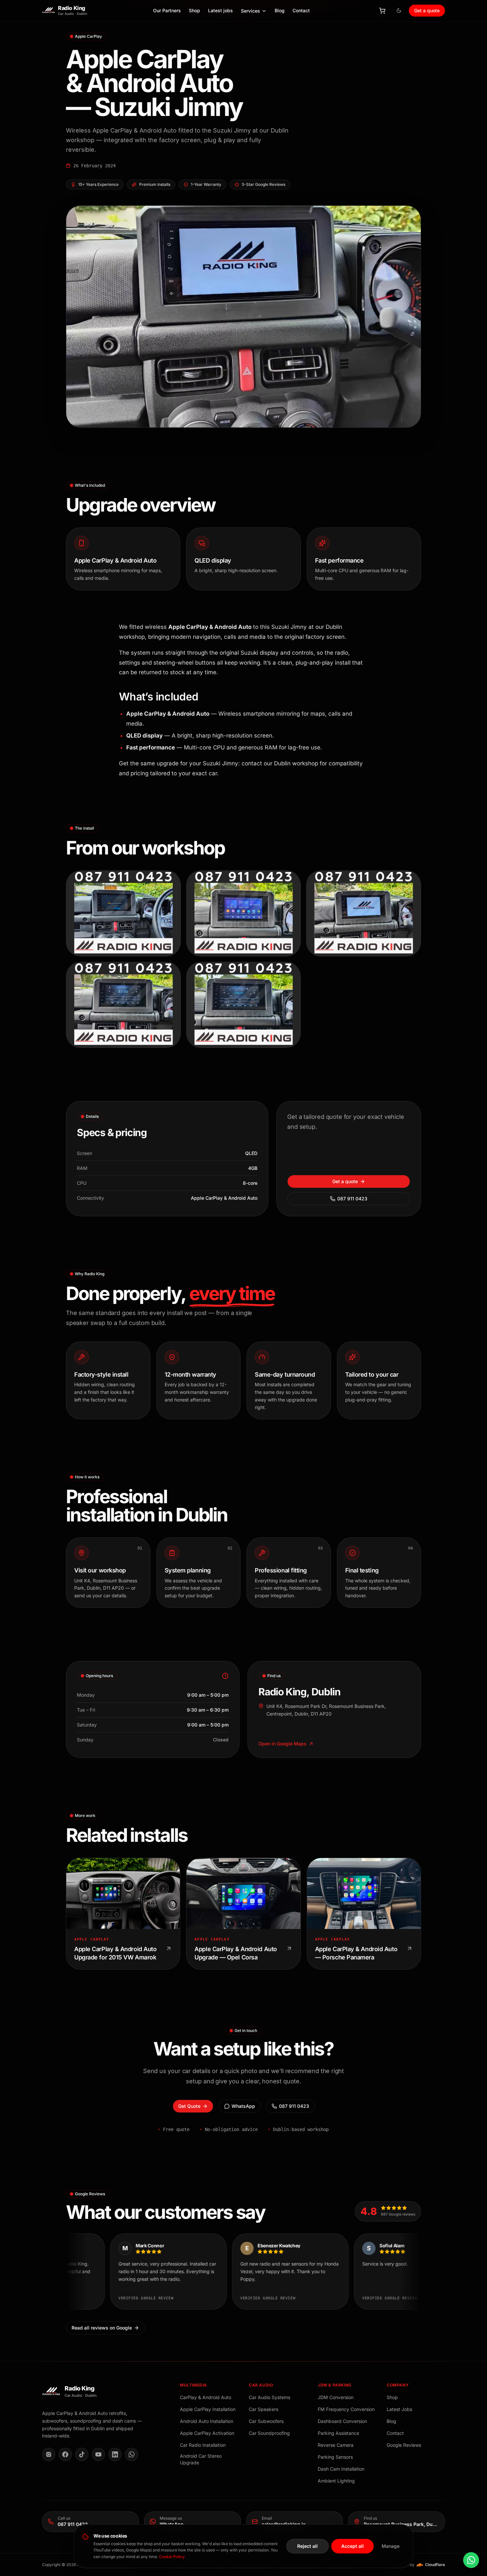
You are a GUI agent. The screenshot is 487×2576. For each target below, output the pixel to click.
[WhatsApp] (132, 2454)
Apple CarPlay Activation (207, 2433)
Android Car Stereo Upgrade (201, 2459)
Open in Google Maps (282, 1744)
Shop (194, 11)
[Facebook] (65, 2454)
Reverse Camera (336, 2445)
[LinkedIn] (115, 2454)
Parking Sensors (335, 2457)
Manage (391, 2546)
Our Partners (167, 11)
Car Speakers (264, 2409)
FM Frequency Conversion (346, 2409)
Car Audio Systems (270, 2397)
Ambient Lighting (336, 2481)
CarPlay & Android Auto (206, 2397)
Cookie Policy (172, 2557)
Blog (280, 11)
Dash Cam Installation (341, 2469)
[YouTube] (98, 2454)
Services (250, 11)
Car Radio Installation (203, 2445)
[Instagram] (49, 2454)
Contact (301, 11)
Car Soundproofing (269, 2433)
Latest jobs (220, 11)
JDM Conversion (336, 2397)
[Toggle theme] (399, 11)
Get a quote (427, 10)
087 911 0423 (352, 1199)
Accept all (352, 2546)
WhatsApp (243, 2106)
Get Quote (189, 2106)
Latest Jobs (399, 2409)
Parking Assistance (338, 2433)
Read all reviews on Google (102, 2328)
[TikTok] (82, 2454)
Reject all (307, 2546)
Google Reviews (404, 2445)
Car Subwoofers (266, 2421)
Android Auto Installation (207, 2421)
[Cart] (382, 11)
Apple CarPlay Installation (208, 2409)
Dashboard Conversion (342, 2421)
